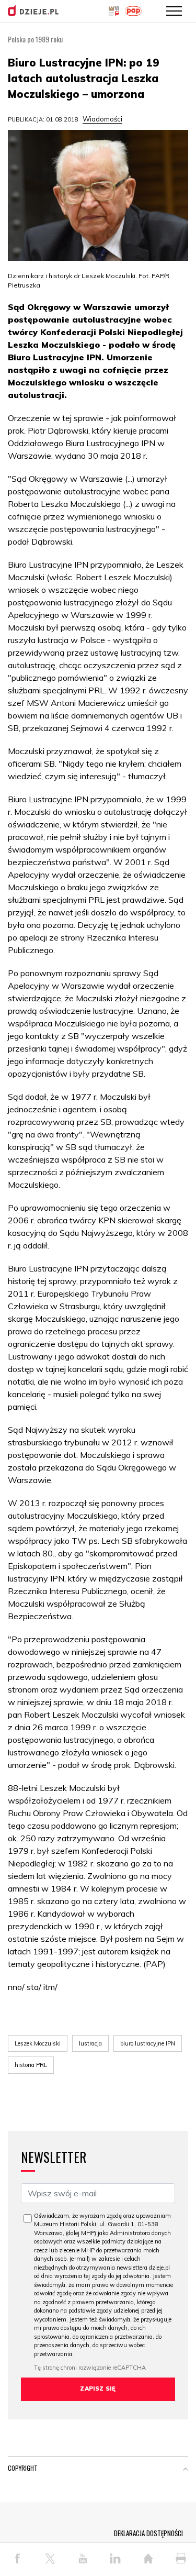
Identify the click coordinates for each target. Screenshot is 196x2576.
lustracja (90, 2043)
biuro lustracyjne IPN (148, 2043)
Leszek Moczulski (38, 2043)
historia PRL (31, 2065)
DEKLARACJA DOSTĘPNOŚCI (148, 2533)
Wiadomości (102, 119)
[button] (186, 2470)
